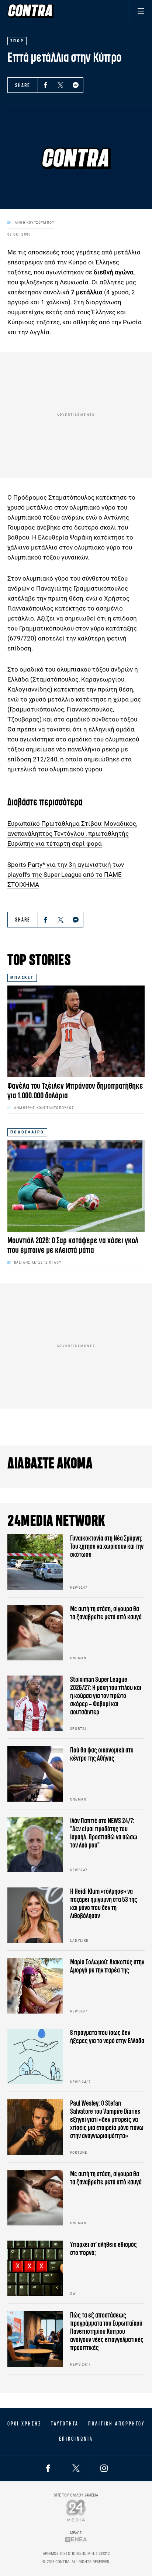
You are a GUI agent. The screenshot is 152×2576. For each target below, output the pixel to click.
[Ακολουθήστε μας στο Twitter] (76, 2468)
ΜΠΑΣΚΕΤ (22, 978)
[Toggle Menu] (141, 11)
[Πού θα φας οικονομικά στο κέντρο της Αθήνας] (35, 1774)
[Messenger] (76, 85)
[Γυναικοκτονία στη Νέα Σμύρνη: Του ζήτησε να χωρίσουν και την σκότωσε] (35, 1562)
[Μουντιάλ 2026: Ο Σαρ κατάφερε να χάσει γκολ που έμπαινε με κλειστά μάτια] (76, 1186)
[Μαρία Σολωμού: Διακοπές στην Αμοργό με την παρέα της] (35, 1986)
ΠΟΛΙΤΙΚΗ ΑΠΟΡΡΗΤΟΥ (116, 2424)
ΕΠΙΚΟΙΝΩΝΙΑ (76, 2439)
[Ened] (76, 2540)
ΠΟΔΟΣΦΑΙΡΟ (27, 1132)
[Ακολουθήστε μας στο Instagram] (104, 2468)
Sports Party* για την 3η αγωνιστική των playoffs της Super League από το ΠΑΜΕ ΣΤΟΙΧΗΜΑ (66, 875)
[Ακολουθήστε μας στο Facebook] (48, 2468)
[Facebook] (45, 85)
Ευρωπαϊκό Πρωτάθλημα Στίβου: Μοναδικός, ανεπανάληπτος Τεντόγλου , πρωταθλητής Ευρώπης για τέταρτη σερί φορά (72, 834)
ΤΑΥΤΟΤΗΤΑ (65, 2424)
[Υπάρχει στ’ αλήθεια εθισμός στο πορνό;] (35, 2268)
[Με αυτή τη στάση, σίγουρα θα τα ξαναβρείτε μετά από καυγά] (35, 1633)
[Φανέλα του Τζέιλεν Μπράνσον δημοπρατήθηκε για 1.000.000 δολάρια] (76, 1031)
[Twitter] (61, 85)
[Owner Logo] (76, 2510)
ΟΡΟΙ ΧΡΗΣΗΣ (24, 2424)
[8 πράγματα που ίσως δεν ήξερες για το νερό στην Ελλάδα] (35, 2056)
